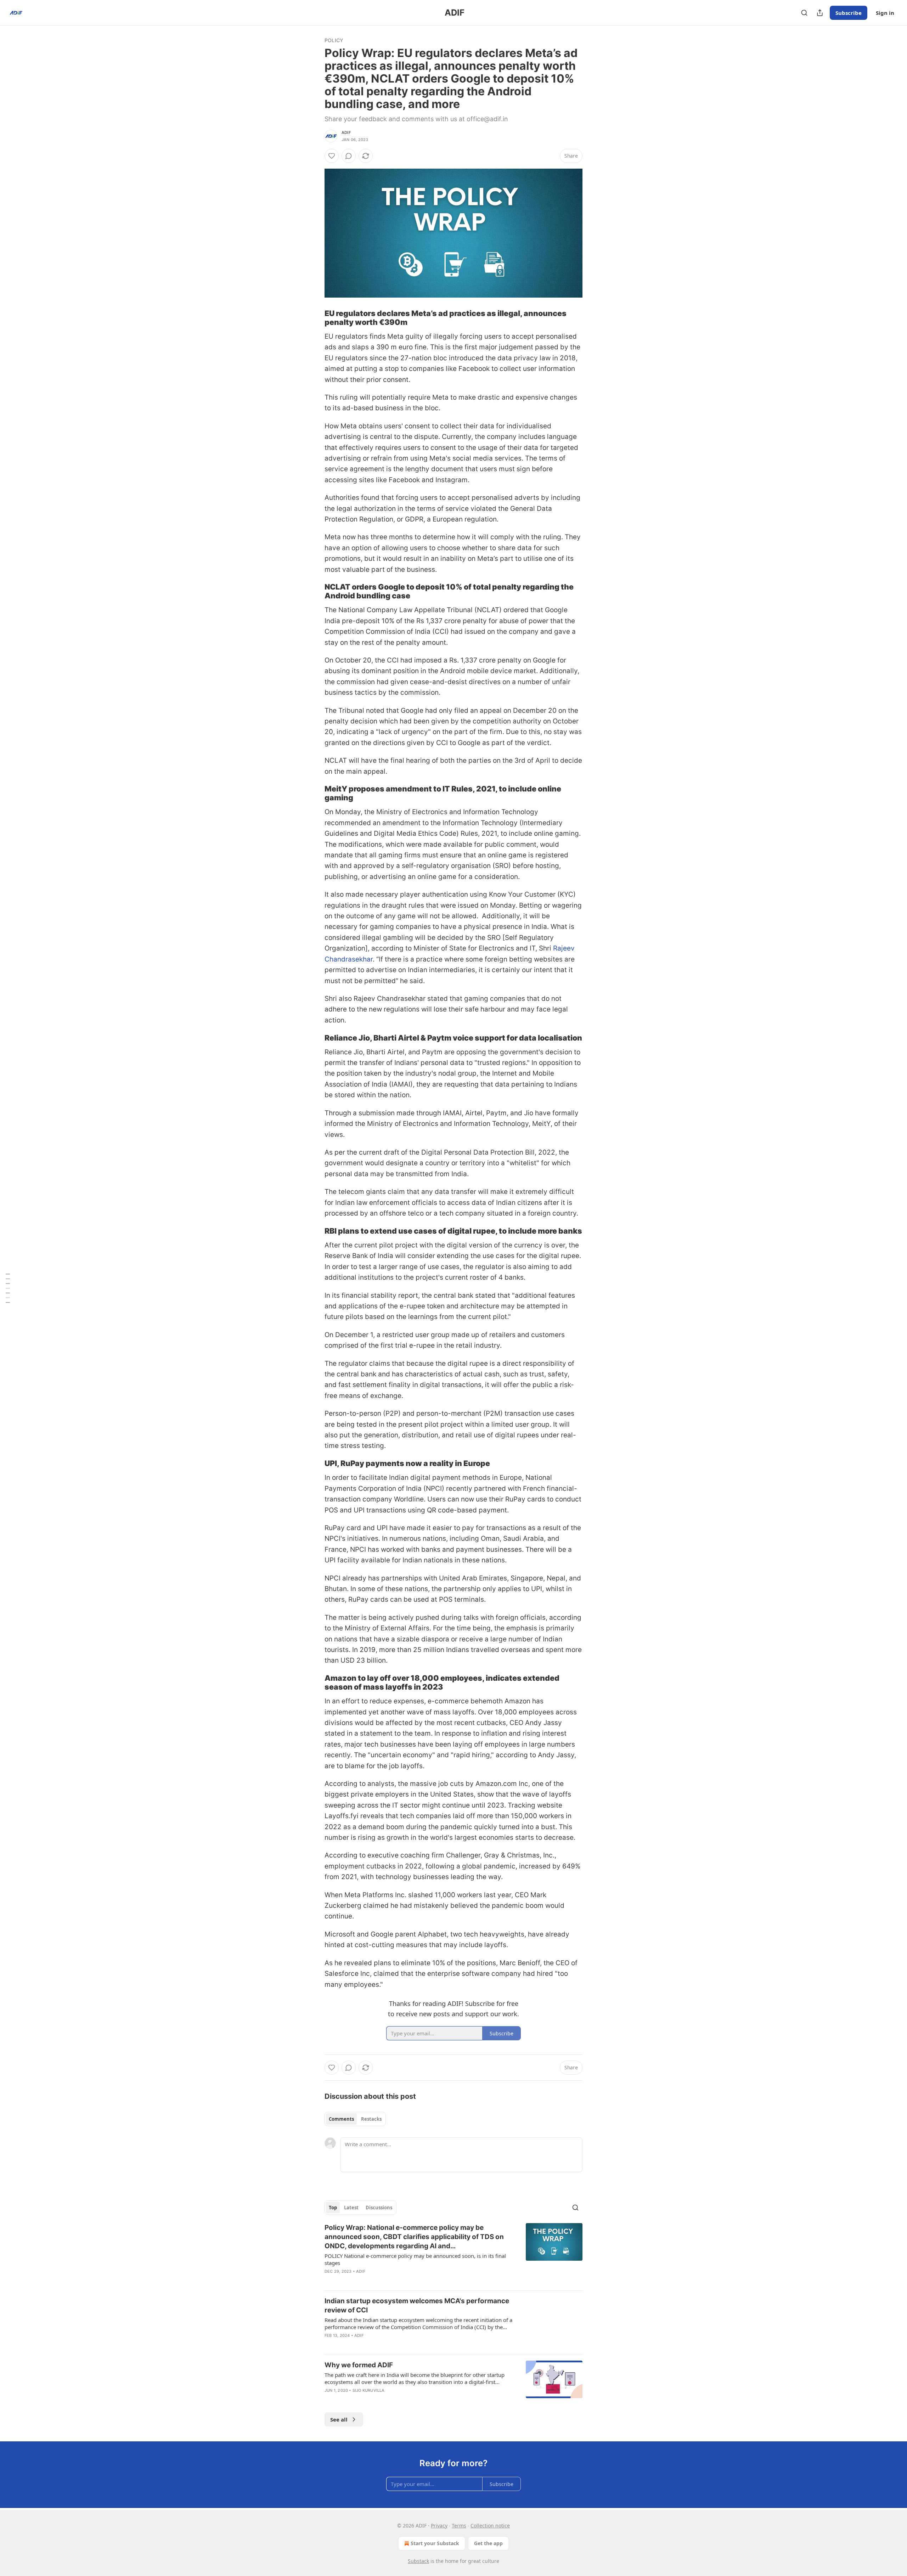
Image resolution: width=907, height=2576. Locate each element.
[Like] (332, 156)
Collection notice (490, 2526)
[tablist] (355, 2119)
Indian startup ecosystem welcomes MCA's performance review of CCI (417, 2306)
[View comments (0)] (349, 156)
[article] (453, 2254)
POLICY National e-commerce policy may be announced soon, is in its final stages (415, 2259)
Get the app (488, 2543)
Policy (334, 40)
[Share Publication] (820, 13)
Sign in (885, 13)
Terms (459, 2526)
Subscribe (849, 13)
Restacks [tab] (371, 2119)
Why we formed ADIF (359, 2365)
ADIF (346, 133)
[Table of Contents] (8, 1288)
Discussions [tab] (379, 2208)
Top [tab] (333, 2208)
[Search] (804, 13)
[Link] (315, 318)
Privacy (439, 2526)
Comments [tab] (341, 2119)
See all (339, 2419)
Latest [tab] (351, 2208)
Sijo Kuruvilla (369, 2390)
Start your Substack (435, 2543)
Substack (418, 2561)
